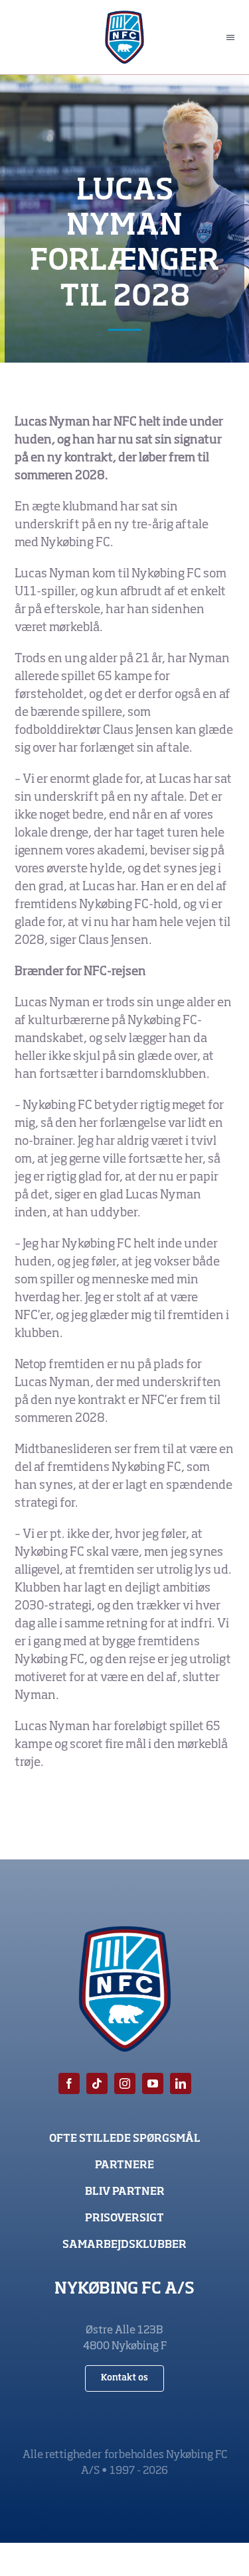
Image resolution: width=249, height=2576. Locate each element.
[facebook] (69, 2083)
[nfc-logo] (124, 17)
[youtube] (153, 2083)
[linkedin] (181, 2083)
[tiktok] (97, 2083)
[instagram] (125, 2083)
